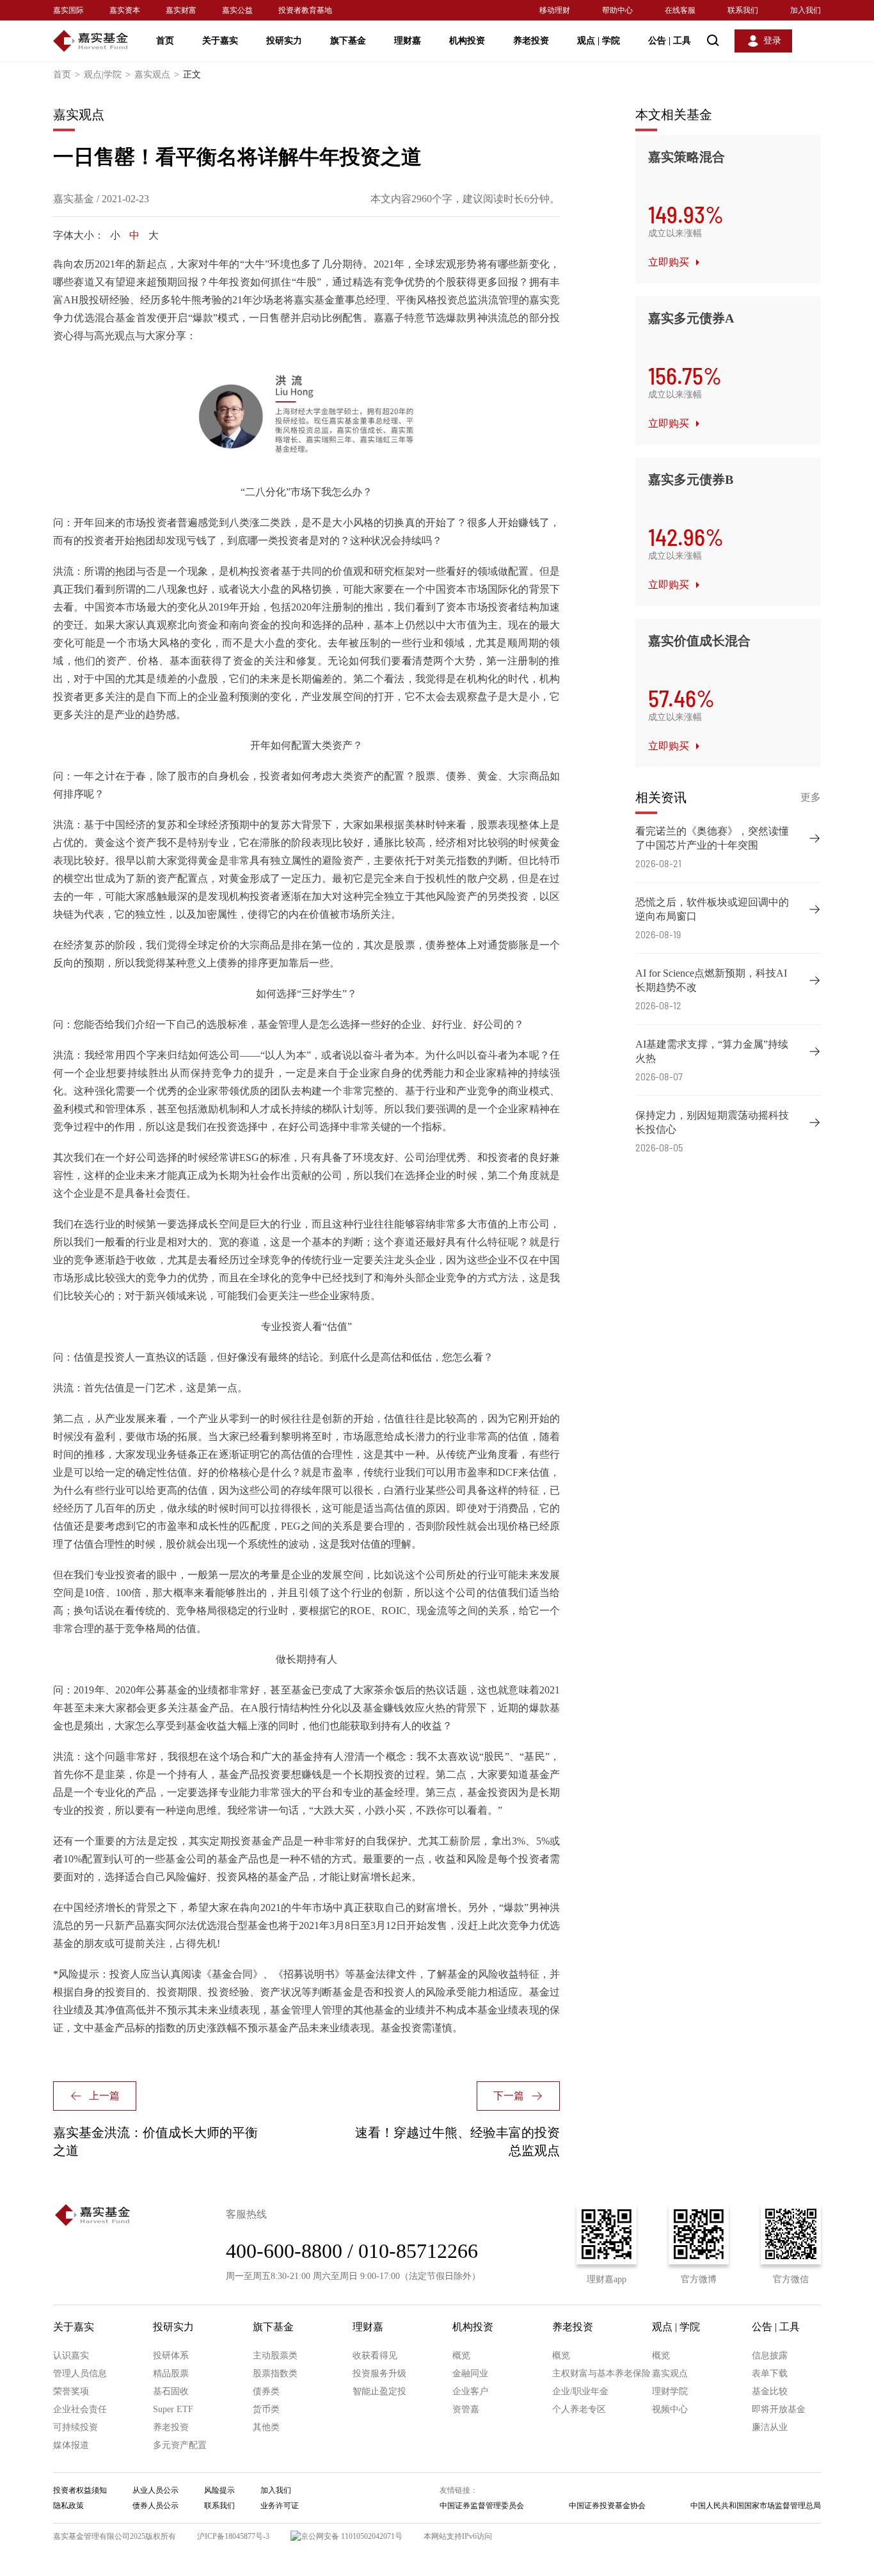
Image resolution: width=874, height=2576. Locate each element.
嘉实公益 (237, 10)
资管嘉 (466, 2409)
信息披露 (770, 2356)
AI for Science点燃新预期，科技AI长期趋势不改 (711, 980)
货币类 (266, 2409)
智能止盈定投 (379, 2391)
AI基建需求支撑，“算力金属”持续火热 (712, 1051)
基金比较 (770, 2391)
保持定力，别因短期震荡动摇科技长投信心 (712, 1122)
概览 (461, 2356)
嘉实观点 (157, 75)
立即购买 (669, 262)
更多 (811, 797)
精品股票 (171, 2373)
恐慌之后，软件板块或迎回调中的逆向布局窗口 (712, 909)
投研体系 (171, 2356)
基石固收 (171, 2391)
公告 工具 (670, 41)
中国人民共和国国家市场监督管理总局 (756, 2506)
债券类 (266, 2391)
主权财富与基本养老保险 (601, 2373)
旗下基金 (348, 41)
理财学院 (670, 2391)
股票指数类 (275, 2373)
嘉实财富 (181, 10)
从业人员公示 (155, 2490)
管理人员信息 (80, 2373)
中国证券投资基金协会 (607, 2506)
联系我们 (743, 10)
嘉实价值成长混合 (699, 641)
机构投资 (467, 41)
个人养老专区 (579, 2409)
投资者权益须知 (80, 2490)
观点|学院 (107, 75)
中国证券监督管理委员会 (482, 2506)
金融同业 (470, 2373)
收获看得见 (375, 2356)
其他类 (266, 2427)
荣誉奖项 (71, 2391)
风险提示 (219, 2490)
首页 (165, 41)
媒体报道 (71, 2445)
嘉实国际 (68, 10)
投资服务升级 (379, 2373)
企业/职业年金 (580, 2391)
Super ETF (173, 2409)
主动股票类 (275, 2356)
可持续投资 (75, 2427)
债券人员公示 (155, 2506)
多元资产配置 (180, 2445)
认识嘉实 (71, 2356)
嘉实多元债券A (691, 318)
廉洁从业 (770, 2427)
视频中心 (670, 2409)
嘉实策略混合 (687, 157)
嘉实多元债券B (691, 479)
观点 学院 (599, 41)
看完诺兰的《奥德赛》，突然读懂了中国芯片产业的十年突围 (712, 838)
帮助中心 (617, 10)
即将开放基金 (779, 2409)
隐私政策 (68, 2506)
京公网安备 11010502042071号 (352, 2536)
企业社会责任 (80, 2409)
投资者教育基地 (305, 10)
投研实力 (284, 41)
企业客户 (470, 2391)
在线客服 (680, 10)
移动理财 (555, 10)
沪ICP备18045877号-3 (233, 2536)
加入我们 (806, 10)
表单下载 (770, 2373)
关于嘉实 (220, 41)
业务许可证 (280, 2506)
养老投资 (531, 41)
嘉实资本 (125, 10)
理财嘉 (408, 41)
